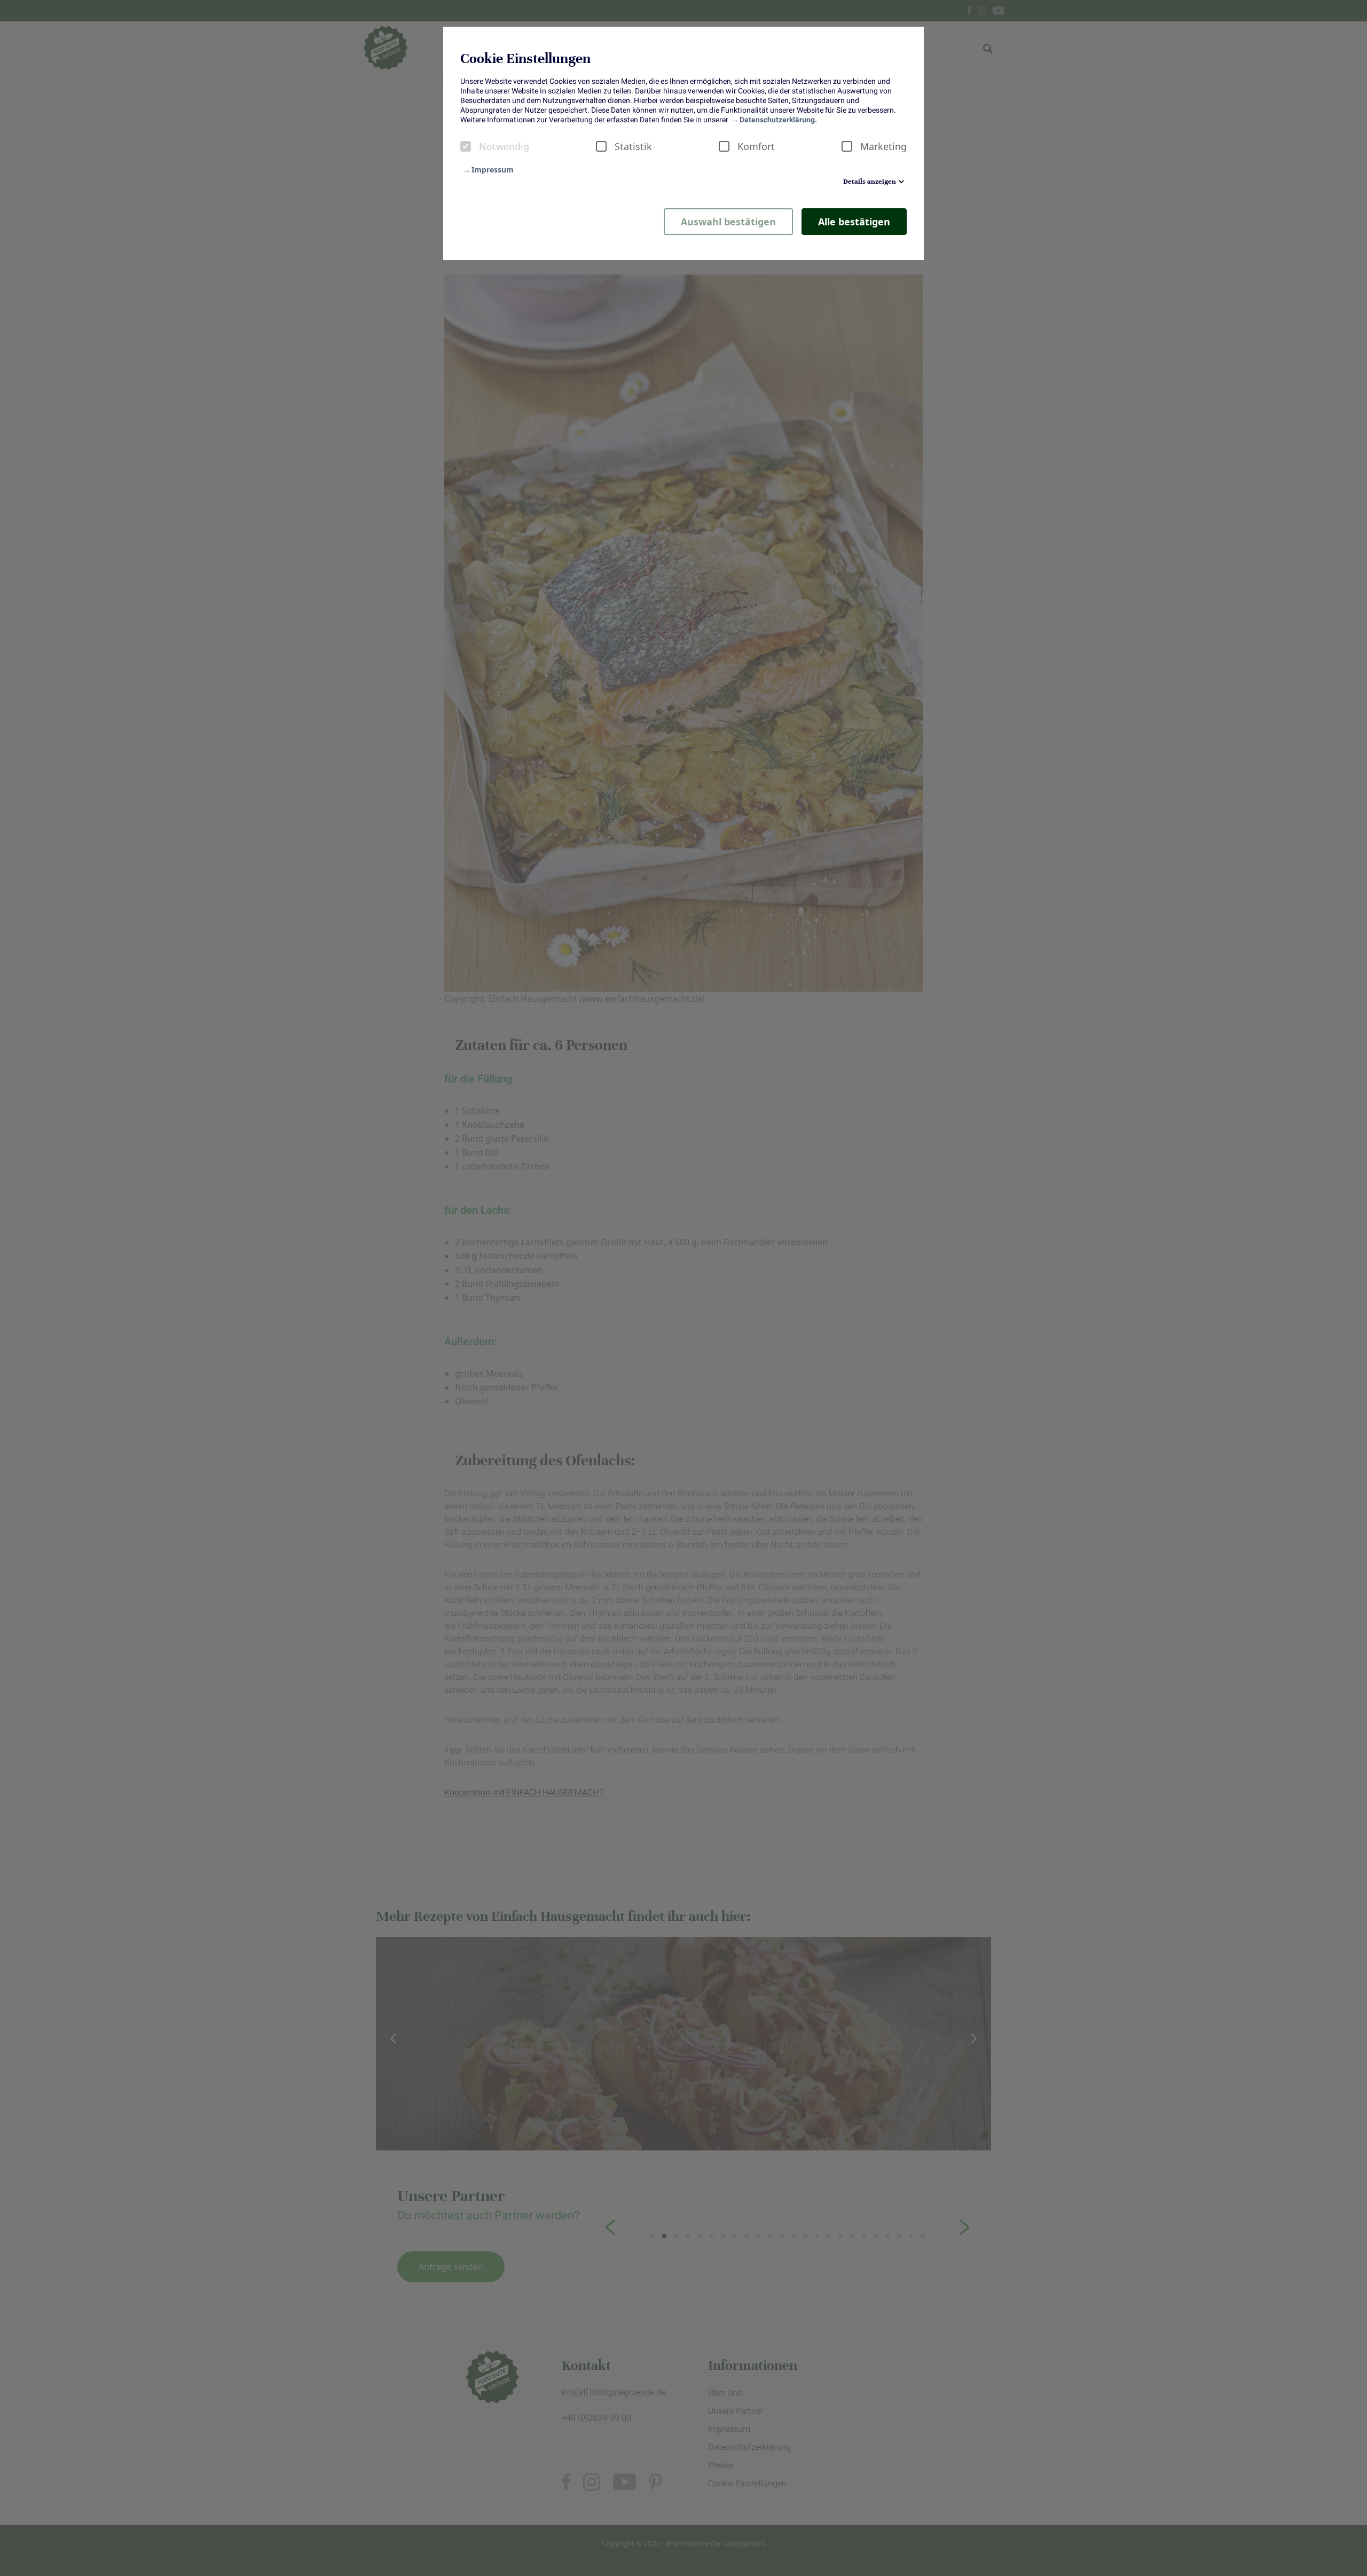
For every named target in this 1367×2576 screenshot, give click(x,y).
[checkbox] (466, 146)
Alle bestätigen (854, 222)
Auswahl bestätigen (728, 222)
